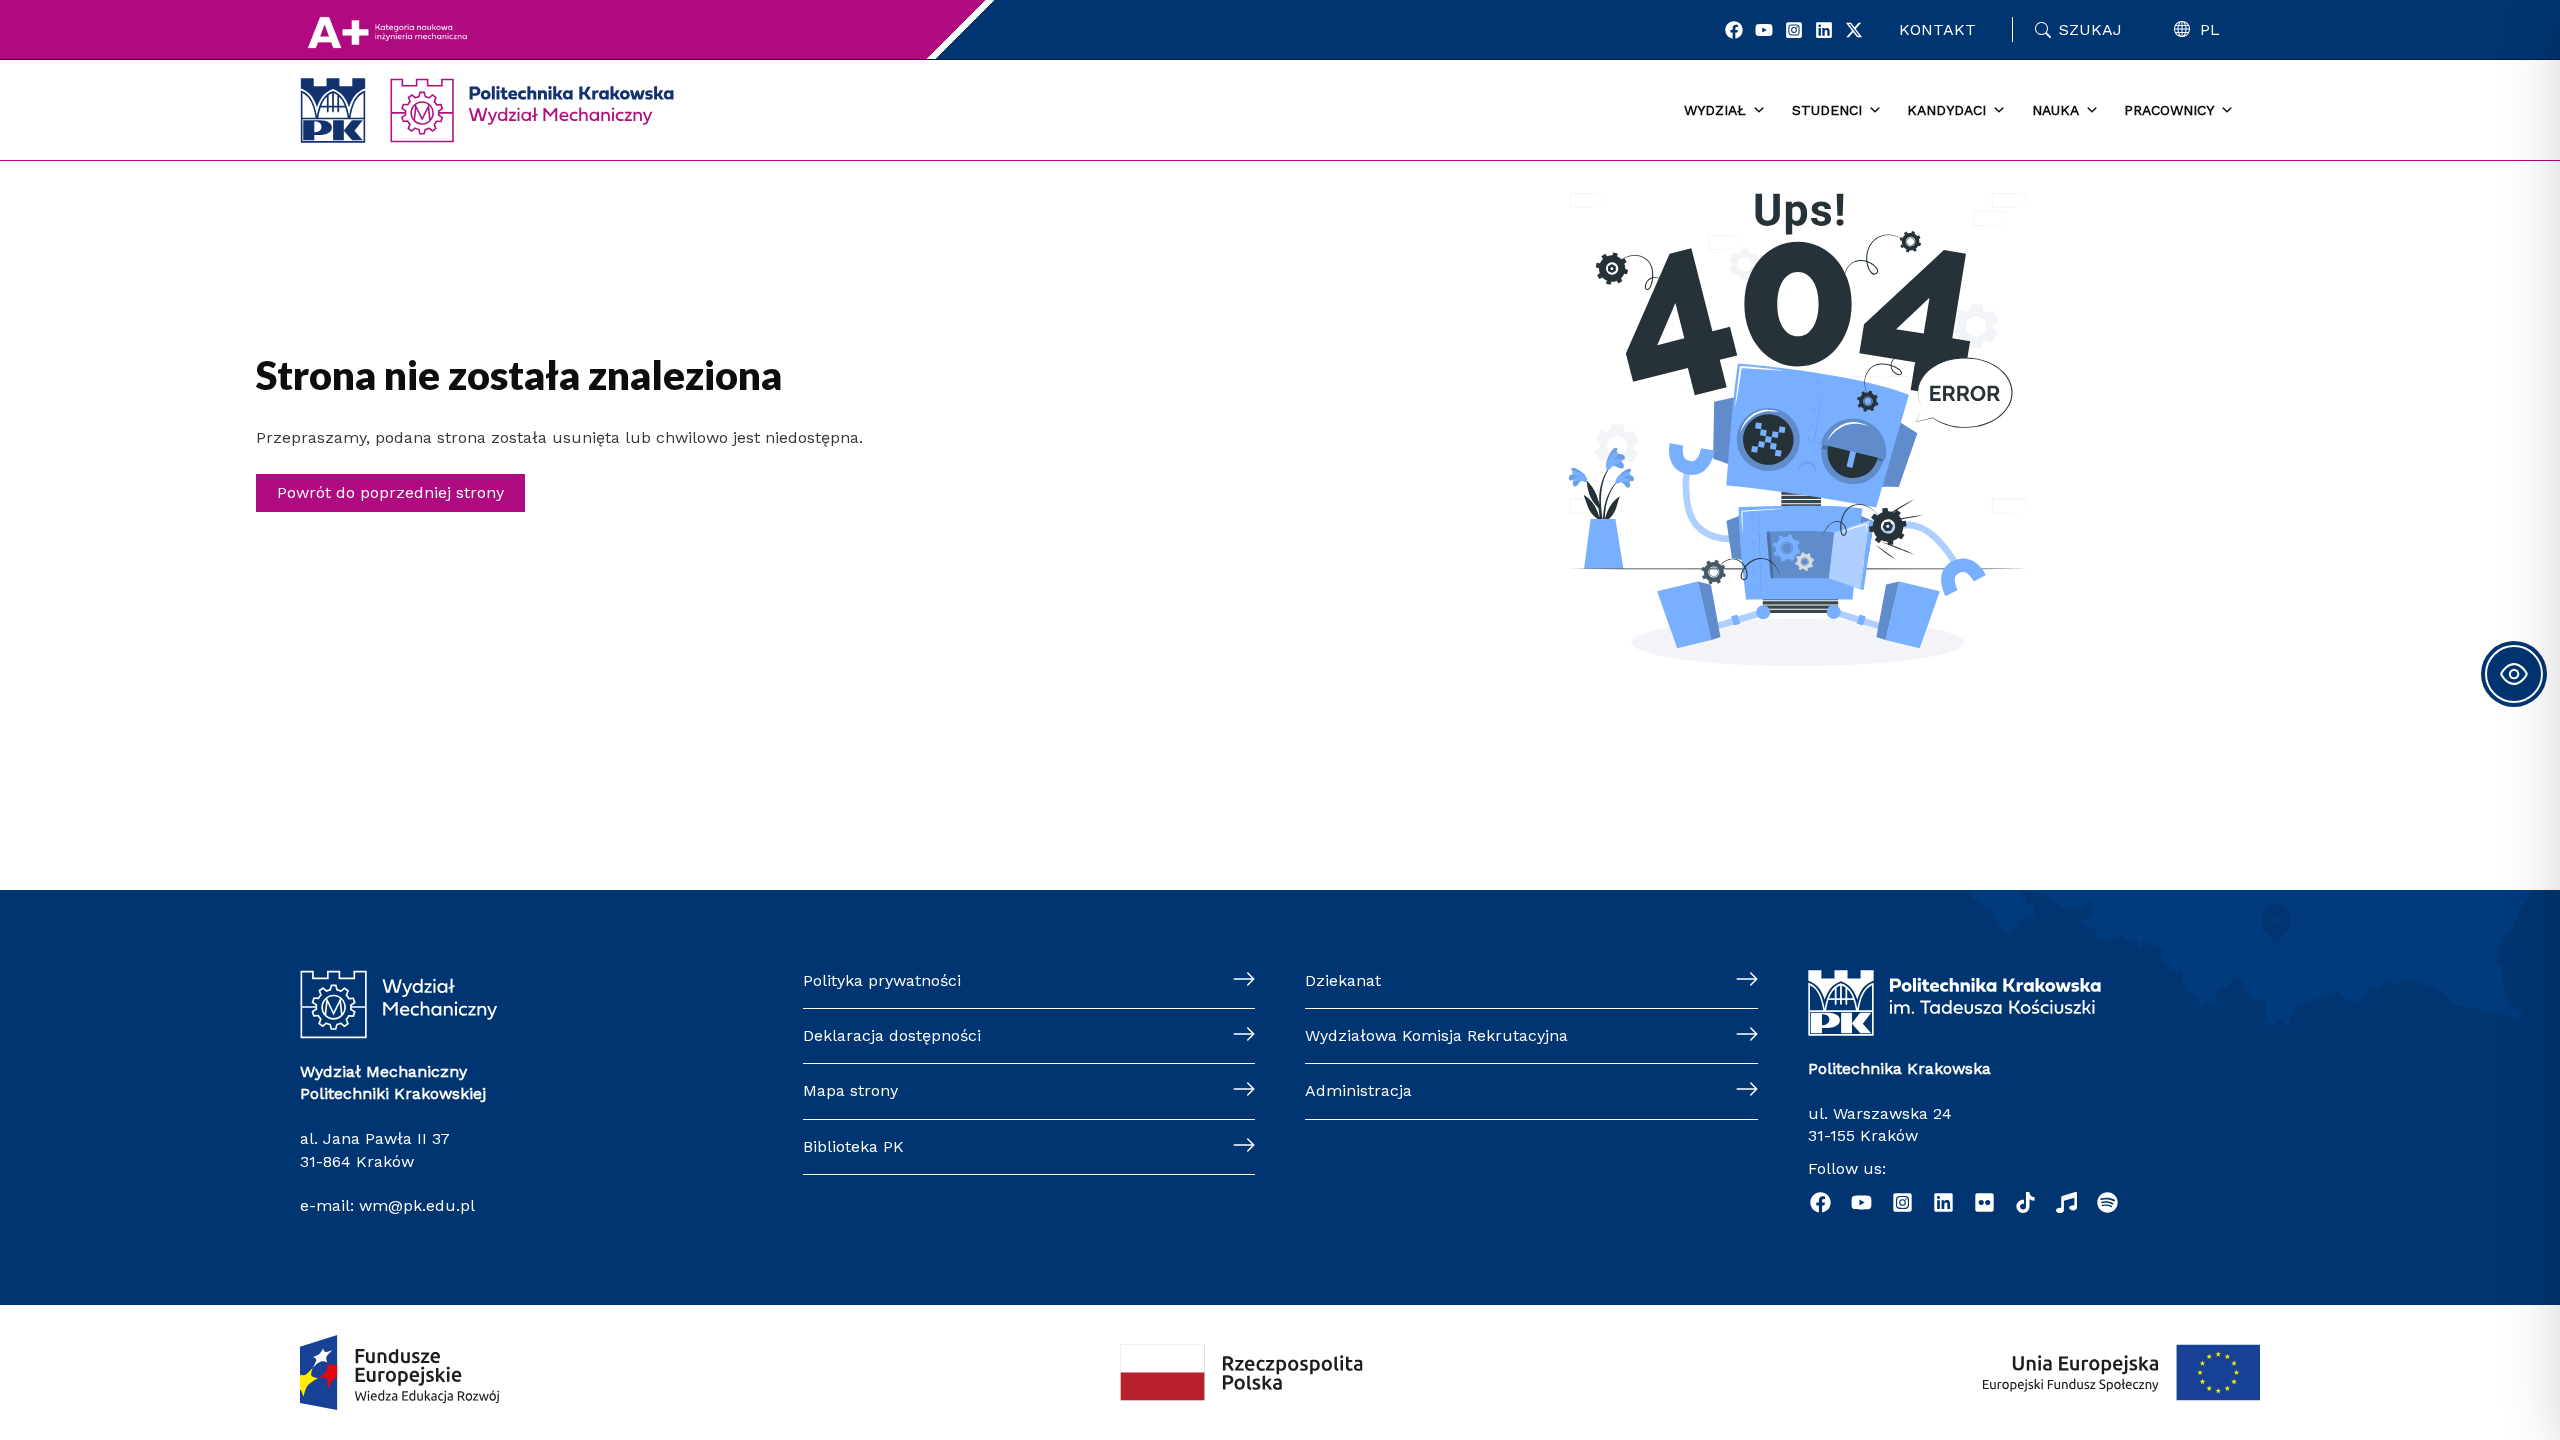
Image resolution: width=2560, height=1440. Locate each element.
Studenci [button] (1827, 110)
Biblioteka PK (853, 1146)
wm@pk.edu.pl (417, 1205)
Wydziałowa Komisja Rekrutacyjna (1436, 1035)
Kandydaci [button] (1946, 110)
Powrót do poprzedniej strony (390, 492)
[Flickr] (1984, 1202)
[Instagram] (1794, 30)
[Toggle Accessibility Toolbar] (2514, 674)
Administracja (1358, 1090)
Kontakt (1937, 29)
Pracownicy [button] (2169, 110)
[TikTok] (2025, 1202)
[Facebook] (1734, 30)
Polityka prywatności (882, 980)
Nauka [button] (2055, 110)
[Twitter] (1854, 30)
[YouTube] (1764, 30)
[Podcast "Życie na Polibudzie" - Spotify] (2107, 1202)
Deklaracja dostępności (892, 1035)
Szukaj (2090, 29)
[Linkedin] (1824, 30)
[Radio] (2066, 1202)
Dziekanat (1343, 980)
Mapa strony (850, 1090)
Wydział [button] (1715, 110)
